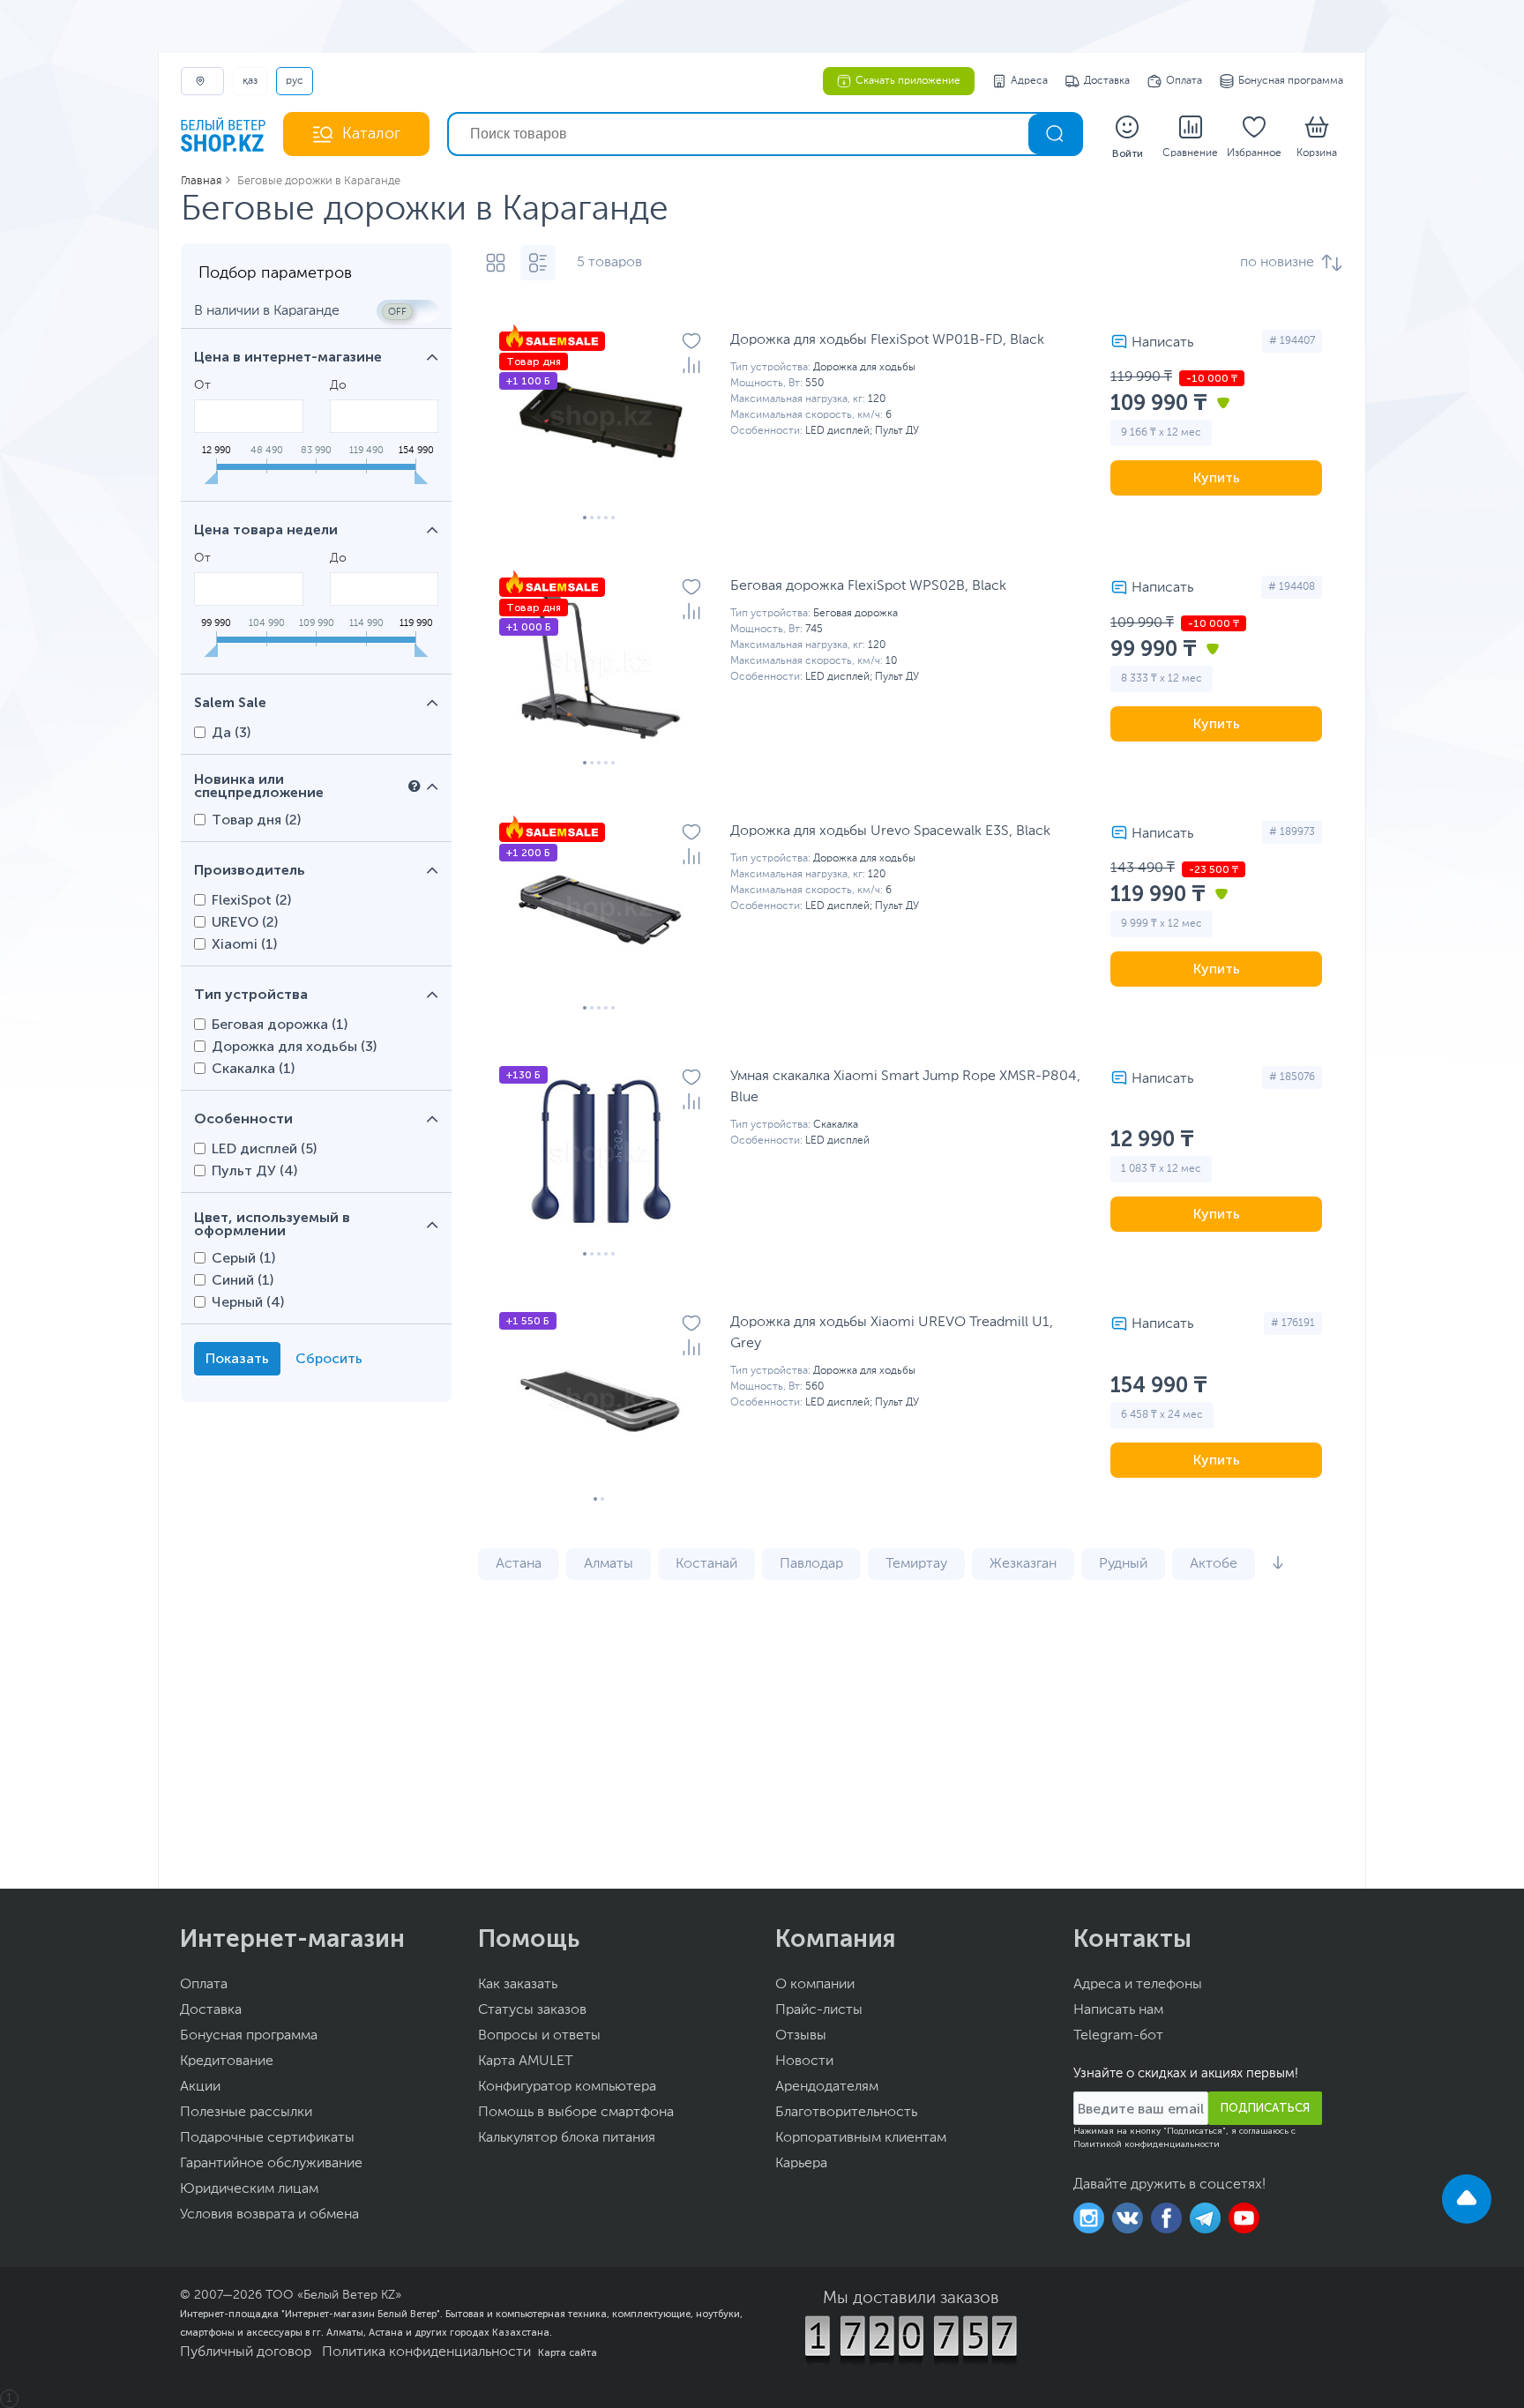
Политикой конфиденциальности (1147, 2144)
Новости (804, 2061)
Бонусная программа (1291, 81)
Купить (1217, 477)
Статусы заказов (532, 2010)
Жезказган (1023, 1564)
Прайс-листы (819, 2010)
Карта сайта (568, 2352)
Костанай (706, 1564)
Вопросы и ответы (539, 2036)
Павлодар (811, 1564)
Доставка (1107, 81)
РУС (295, 81)
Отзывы (801, 2036)
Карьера (801, 2164)
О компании (815, 1985)
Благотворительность (846, 2113)
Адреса (1029, 81)
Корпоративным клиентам (861, 2138)
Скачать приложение (908, 81)
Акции (200, 2087)
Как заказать (518, 1985)
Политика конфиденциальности (426, 2352)
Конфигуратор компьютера (567, 2087)
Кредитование (227, 2061)
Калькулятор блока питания (567, 2138)
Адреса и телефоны (1138, 1985)
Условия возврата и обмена (269, 2215)
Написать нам (1118, 2010)
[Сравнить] (691, 365)
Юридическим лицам (249, 2189)
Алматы (609, 1564)
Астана (519, 1564)
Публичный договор (246, 2352)
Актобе (1214, 1564)
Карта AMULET (526, 2061)
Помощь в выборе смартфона (576, 2113)
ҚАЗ (250, 81)
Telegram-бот (1118, 2036)
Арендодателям (827, 2087)
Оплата (1184, 81)
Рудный (1123, 1564)
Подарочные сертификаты (267, 2138)
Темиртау (916, 1564)
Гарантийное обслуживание (271, 2164)
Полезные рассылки (246, 2113)
